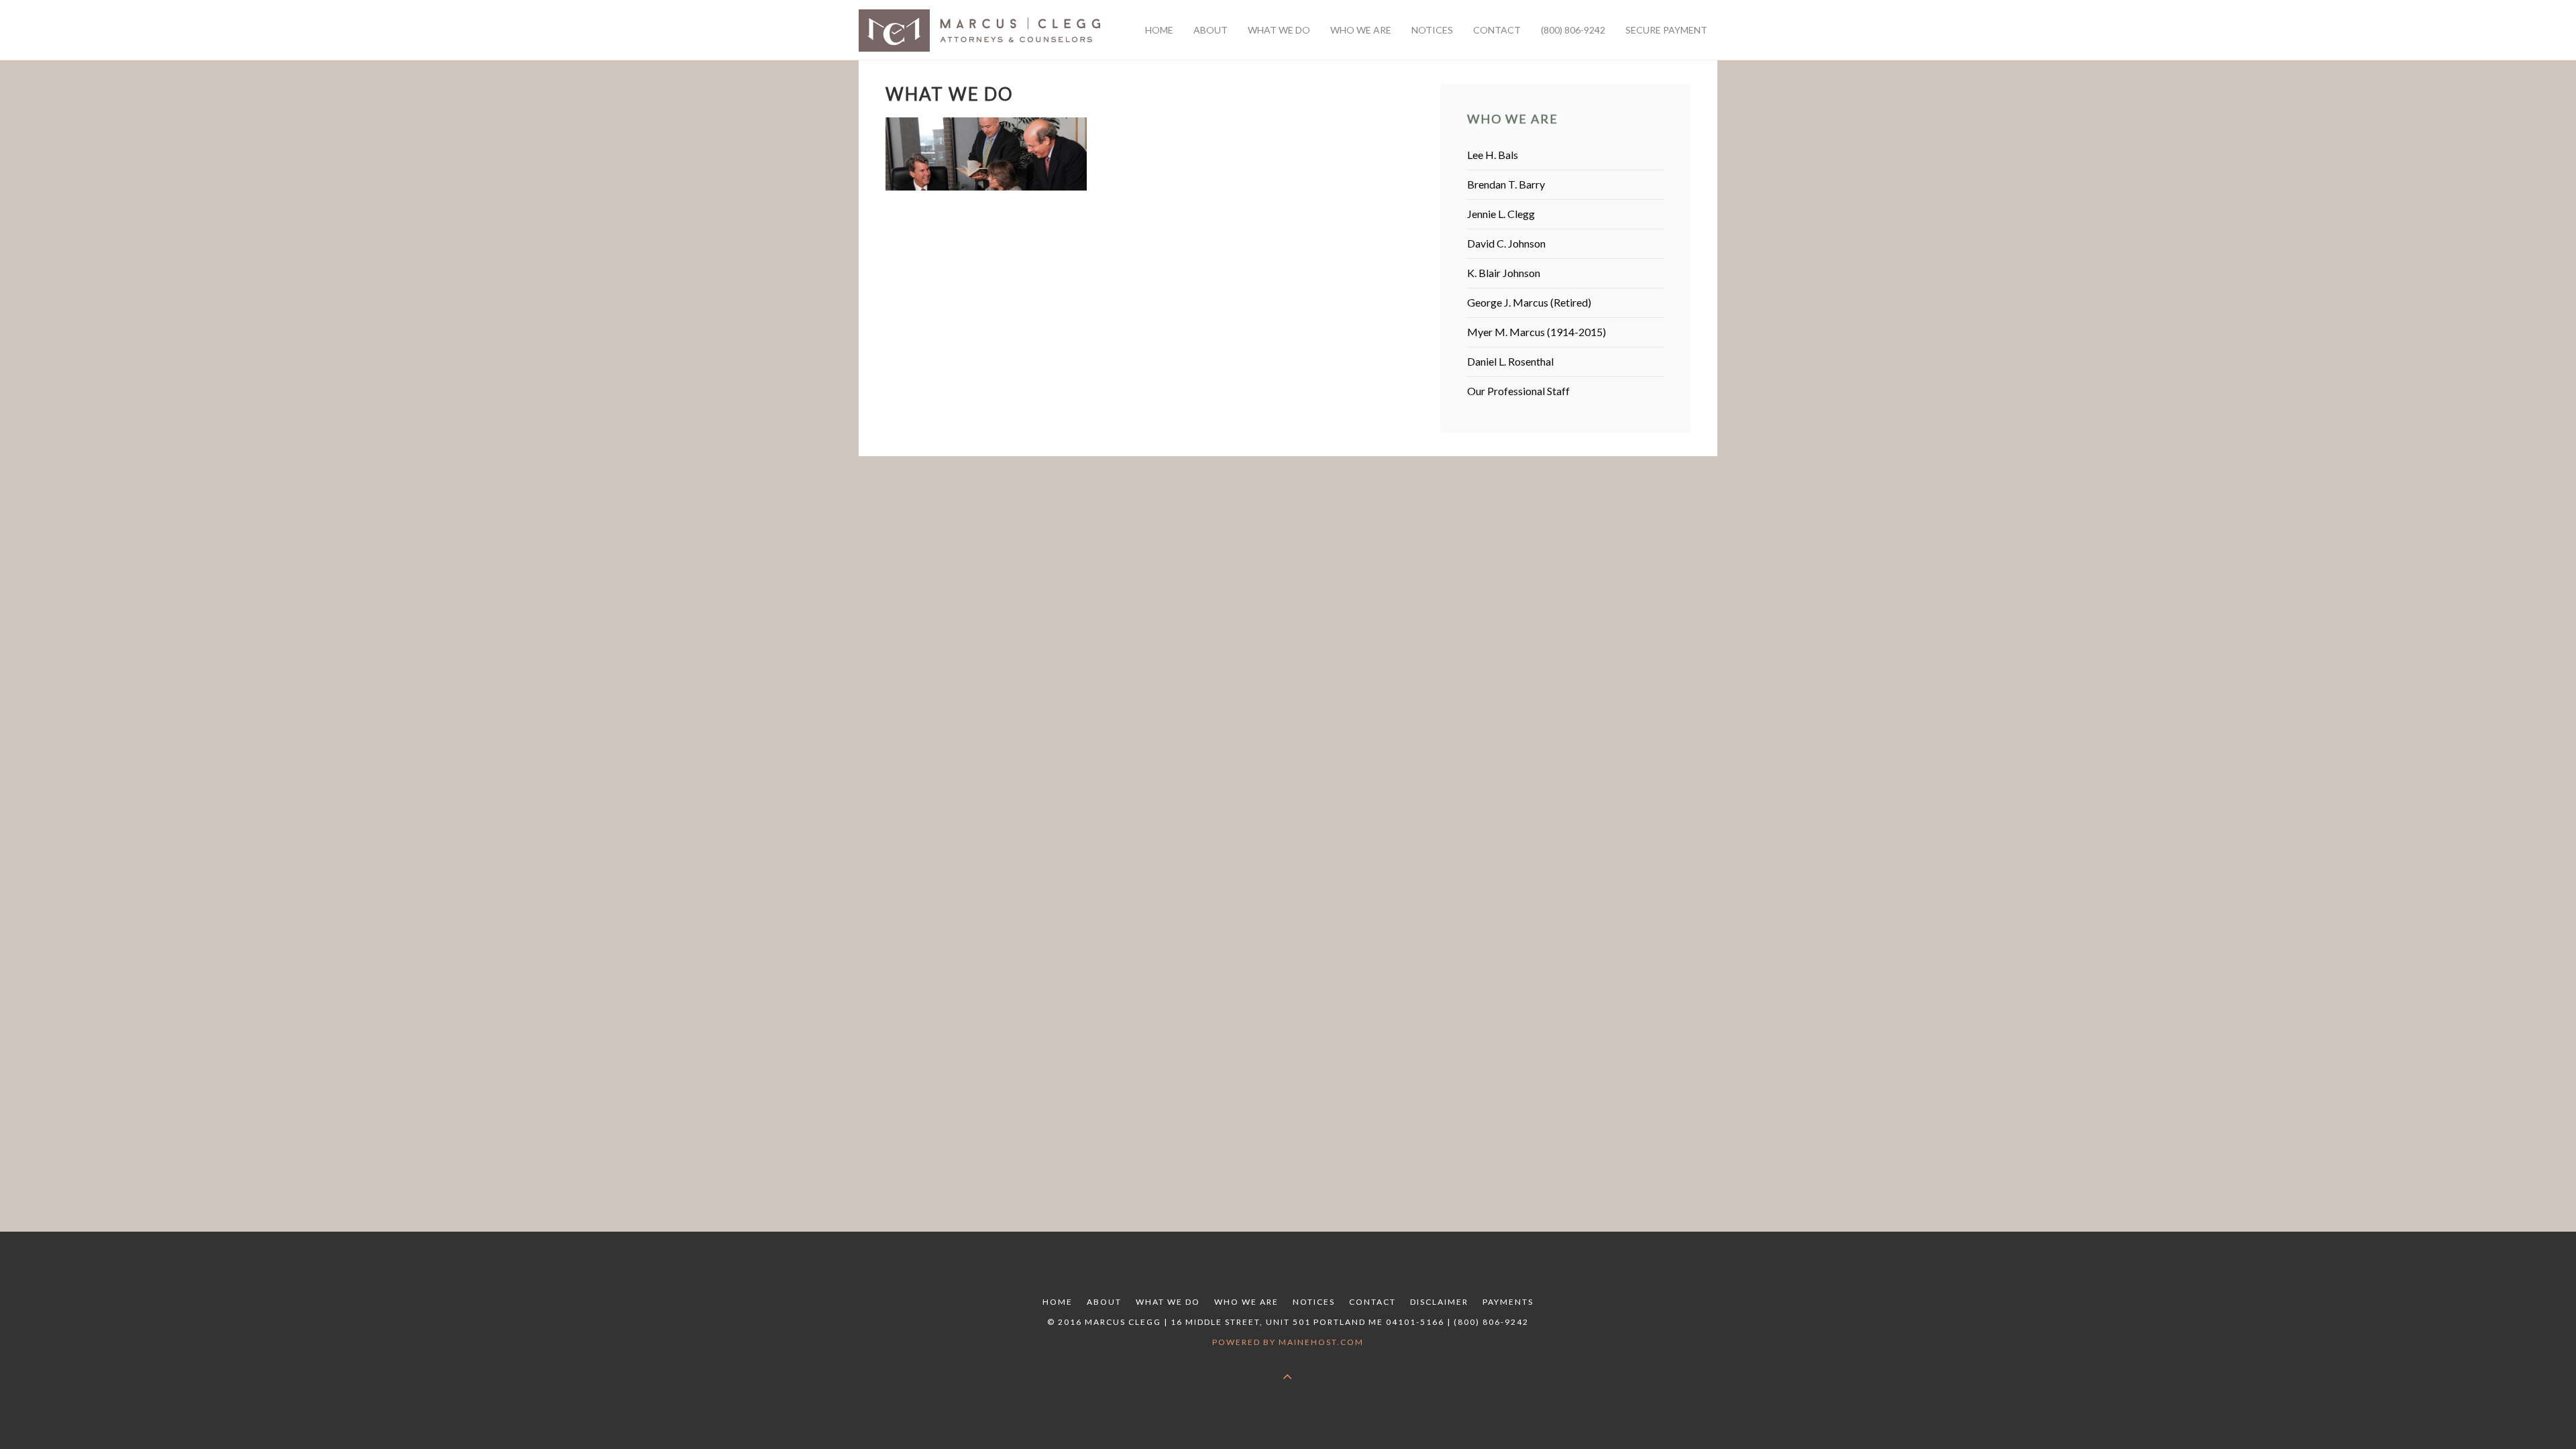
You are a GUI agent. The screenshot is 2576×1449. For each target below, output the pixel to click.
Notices (1314, 1302)
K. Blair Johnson (1504, 273)
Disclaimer (1439, 1302)
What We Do (1168, 1302)
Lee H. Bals (1493, 155)
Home (1058, 1302)
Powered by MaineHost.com (1288, 1342)
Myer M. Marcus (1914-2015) (1537, 332)
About (1104, 1302)
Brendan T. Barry (1506, 184)
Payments (1508, 1302)
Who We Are (1246, 1302)
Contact (1373, 1302)
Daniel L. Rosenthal (1510, 361)
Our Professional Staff (1518, 391)
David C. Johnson (1506, 243)
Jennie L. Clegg (1501, 214)
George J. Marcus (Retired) (1529, 302)
